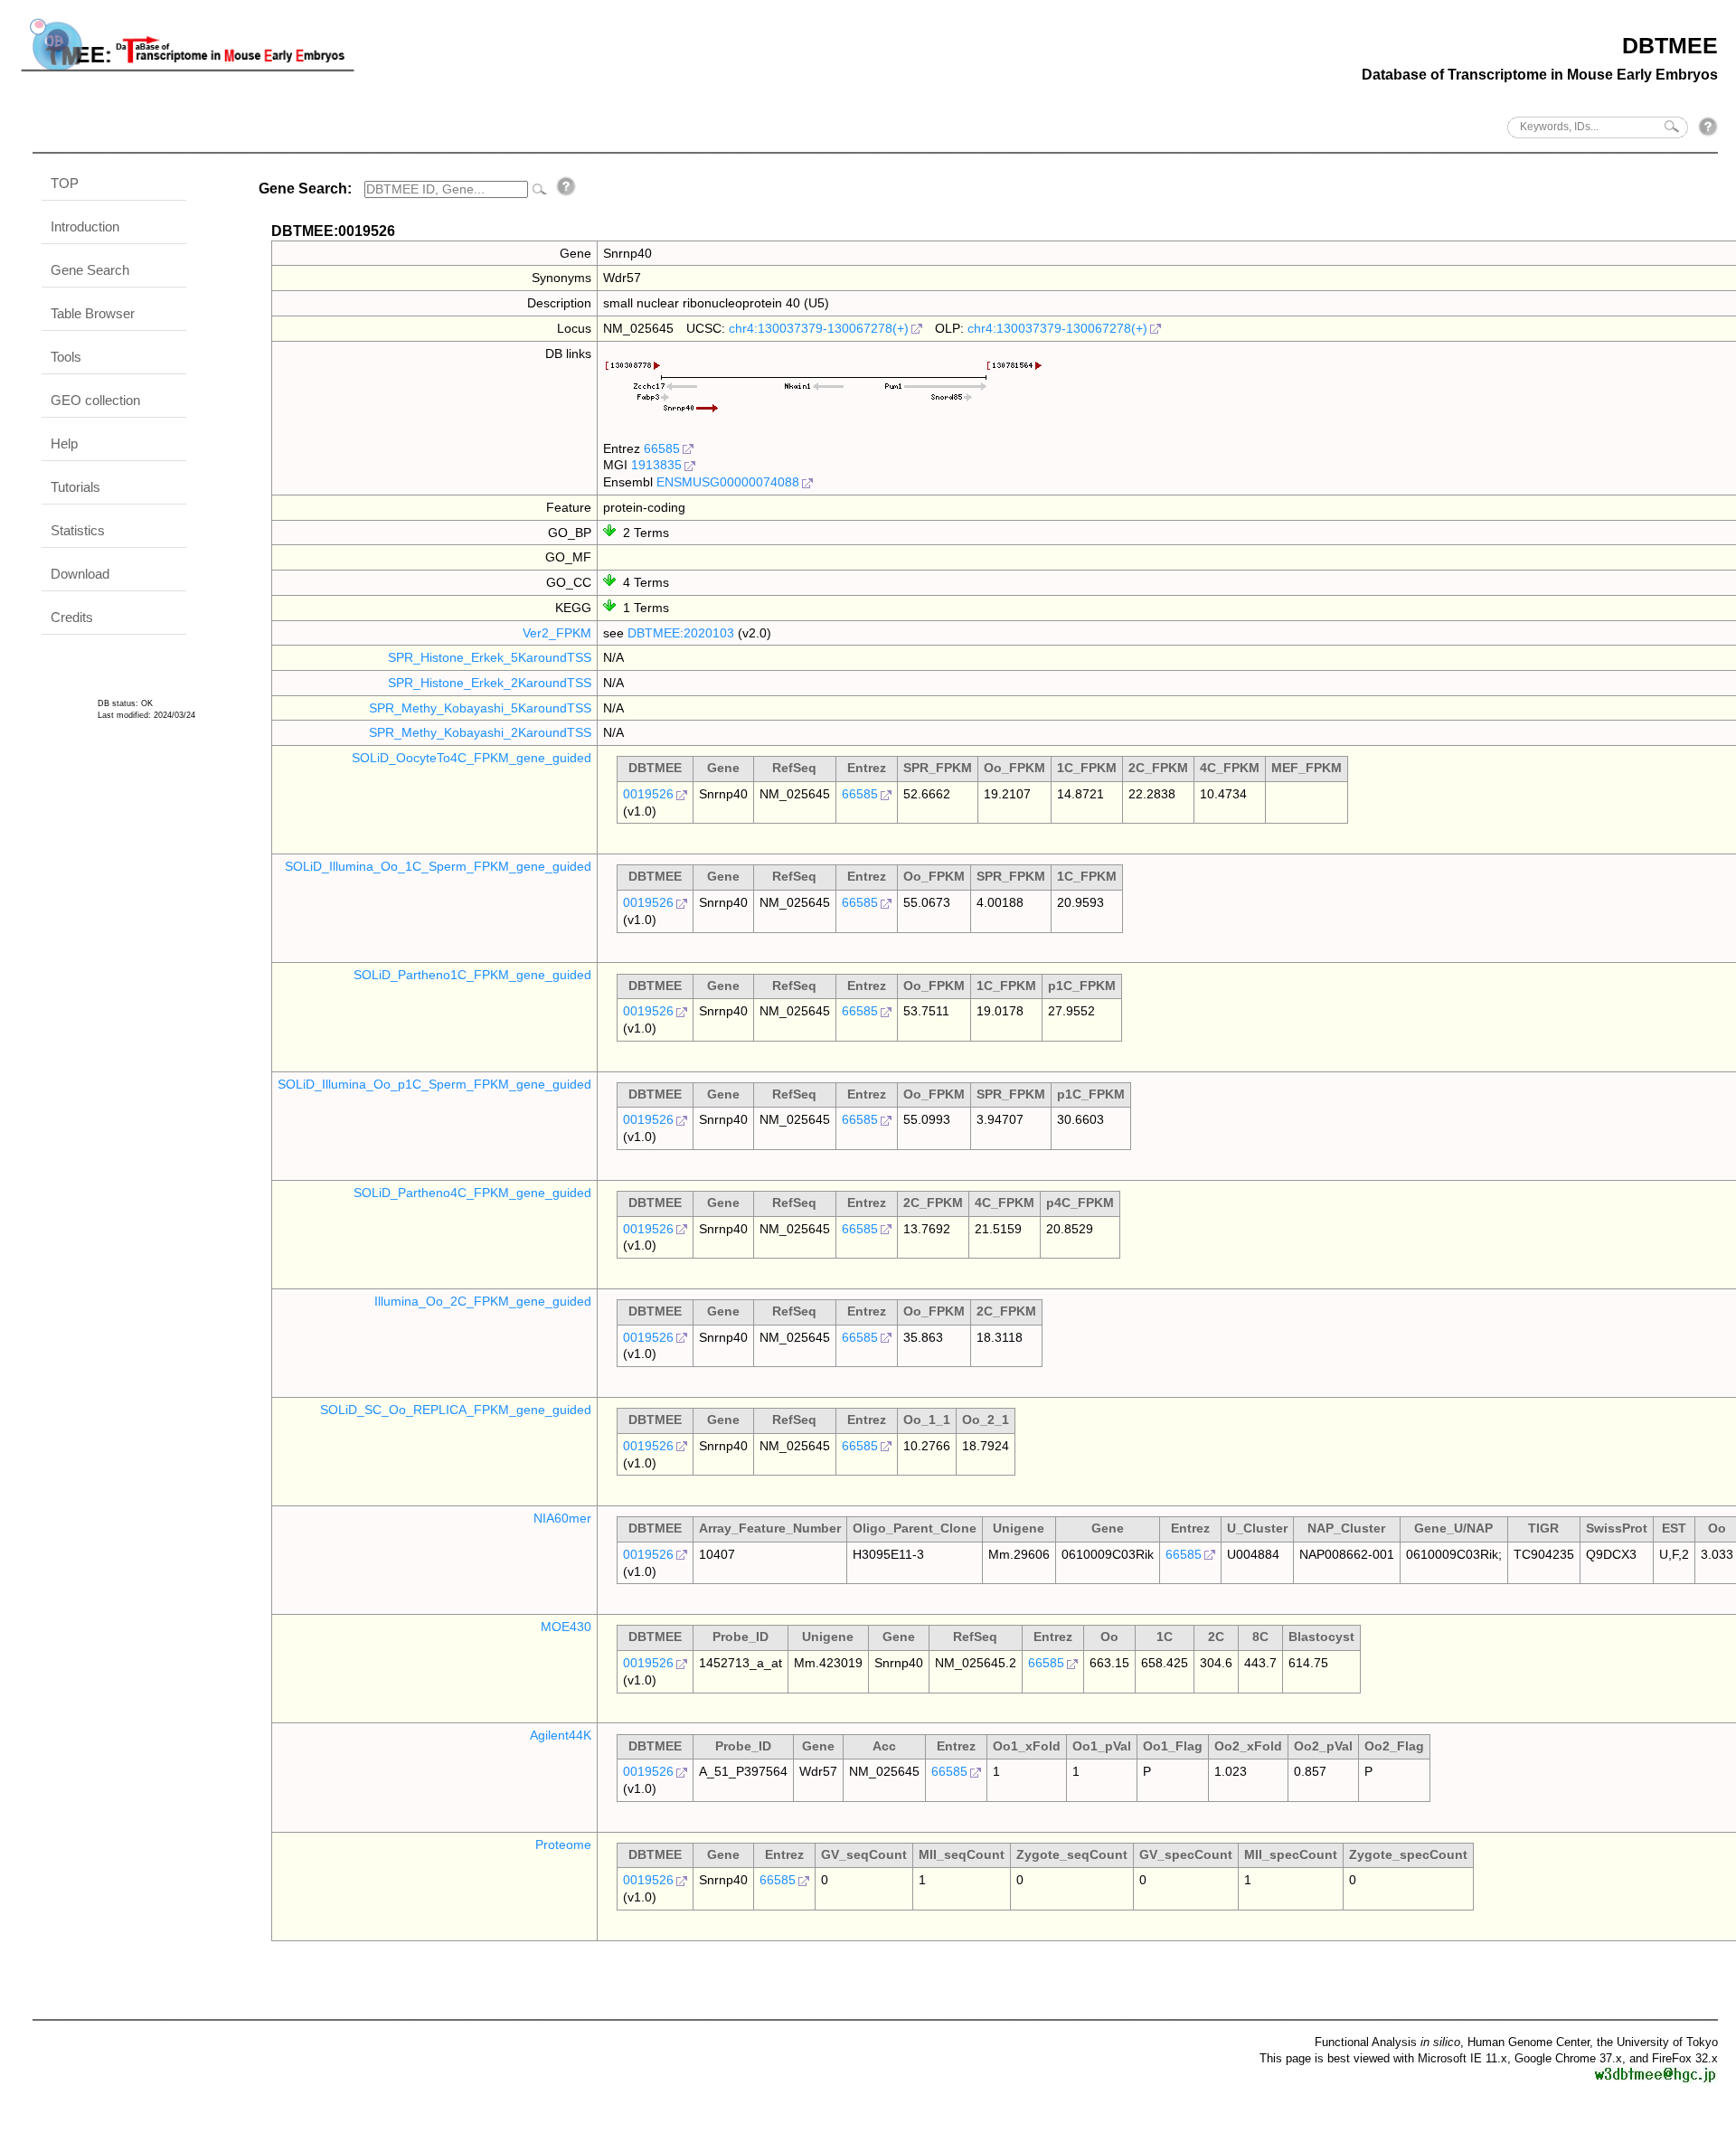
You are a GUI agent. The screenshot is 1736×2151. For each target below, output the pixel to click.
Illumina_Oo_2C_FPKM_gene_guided (483, 1301)
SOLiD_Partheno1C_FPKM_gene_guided (472, 975)
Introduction (85, 226)
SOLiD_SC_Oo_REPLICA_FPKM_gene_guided (456, 1410)
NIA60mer (562, 1518)
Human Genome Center (1528, 2042)
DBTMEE (1670, 45)
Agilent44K (561, 1735)
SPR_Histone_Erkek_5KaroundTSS (490, 657)
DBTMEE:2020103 (681, 633)
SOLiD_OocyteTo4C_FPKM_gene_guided (472, 758)
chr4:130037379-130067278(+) (819, 328)
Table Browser (93, 313)
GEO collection (95, 400)
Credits (72, 617)
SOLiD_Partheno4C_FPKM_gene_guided (472, 1193)
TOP (65, 183)
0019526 (648, 794)
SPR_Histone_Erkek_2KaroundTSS (490, 683)
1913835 (656, 465)
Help (64, 443)
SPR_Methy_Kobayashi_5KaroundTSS (480, 708)
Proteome (563, 1844)
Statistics (78, 530)
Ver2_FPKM (557, 633)
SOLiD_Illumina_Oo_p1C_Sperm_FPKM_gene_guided (434, 1084)
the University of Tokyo (1657, 2042)
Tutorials (75, 487)
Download (80, 574)
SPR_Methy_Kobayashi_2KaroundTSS (480, 732)
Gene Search (90, 270)
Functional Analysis (1387, 2042)
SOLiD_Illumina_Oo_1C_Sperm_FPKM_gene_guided (438, 866)
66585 (662, 448)
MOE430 (566, 1627)
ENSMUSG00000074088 (728, 482)
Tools (66, 357)
